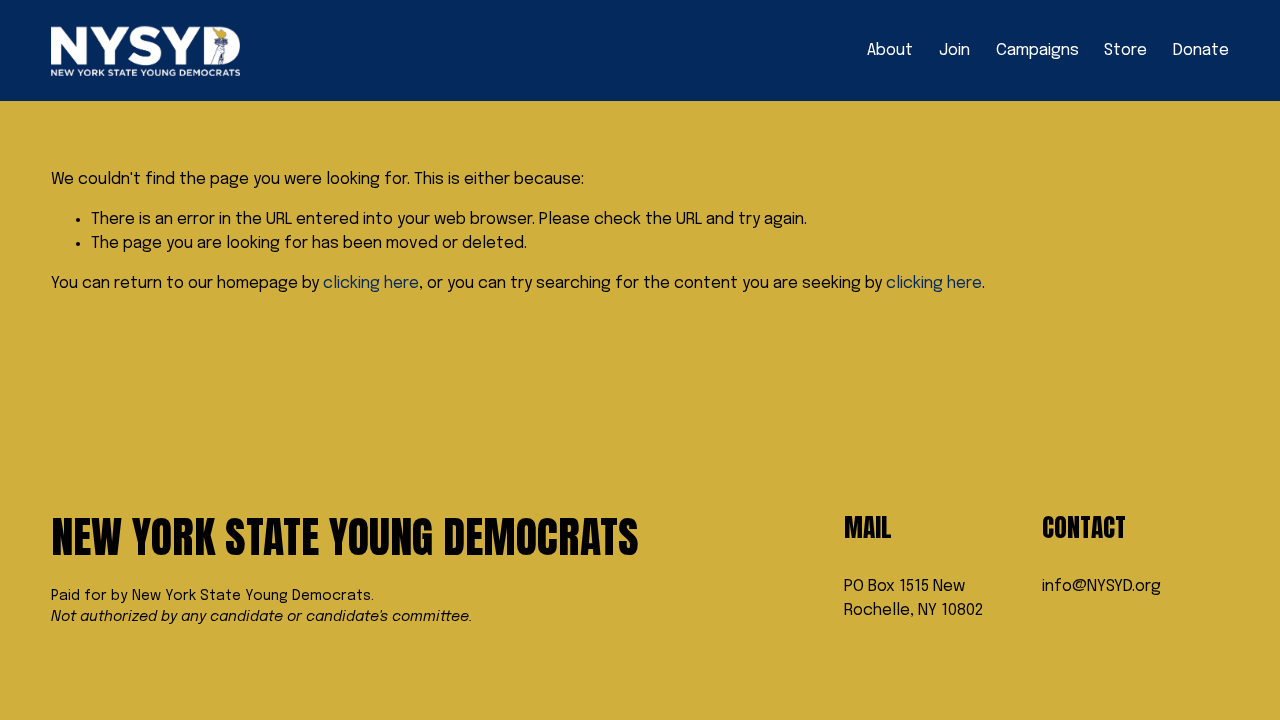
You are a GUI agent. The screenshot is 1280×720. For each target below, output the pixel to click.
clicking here (371, 283)
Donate (1201, 50)
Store (1125, 50)
